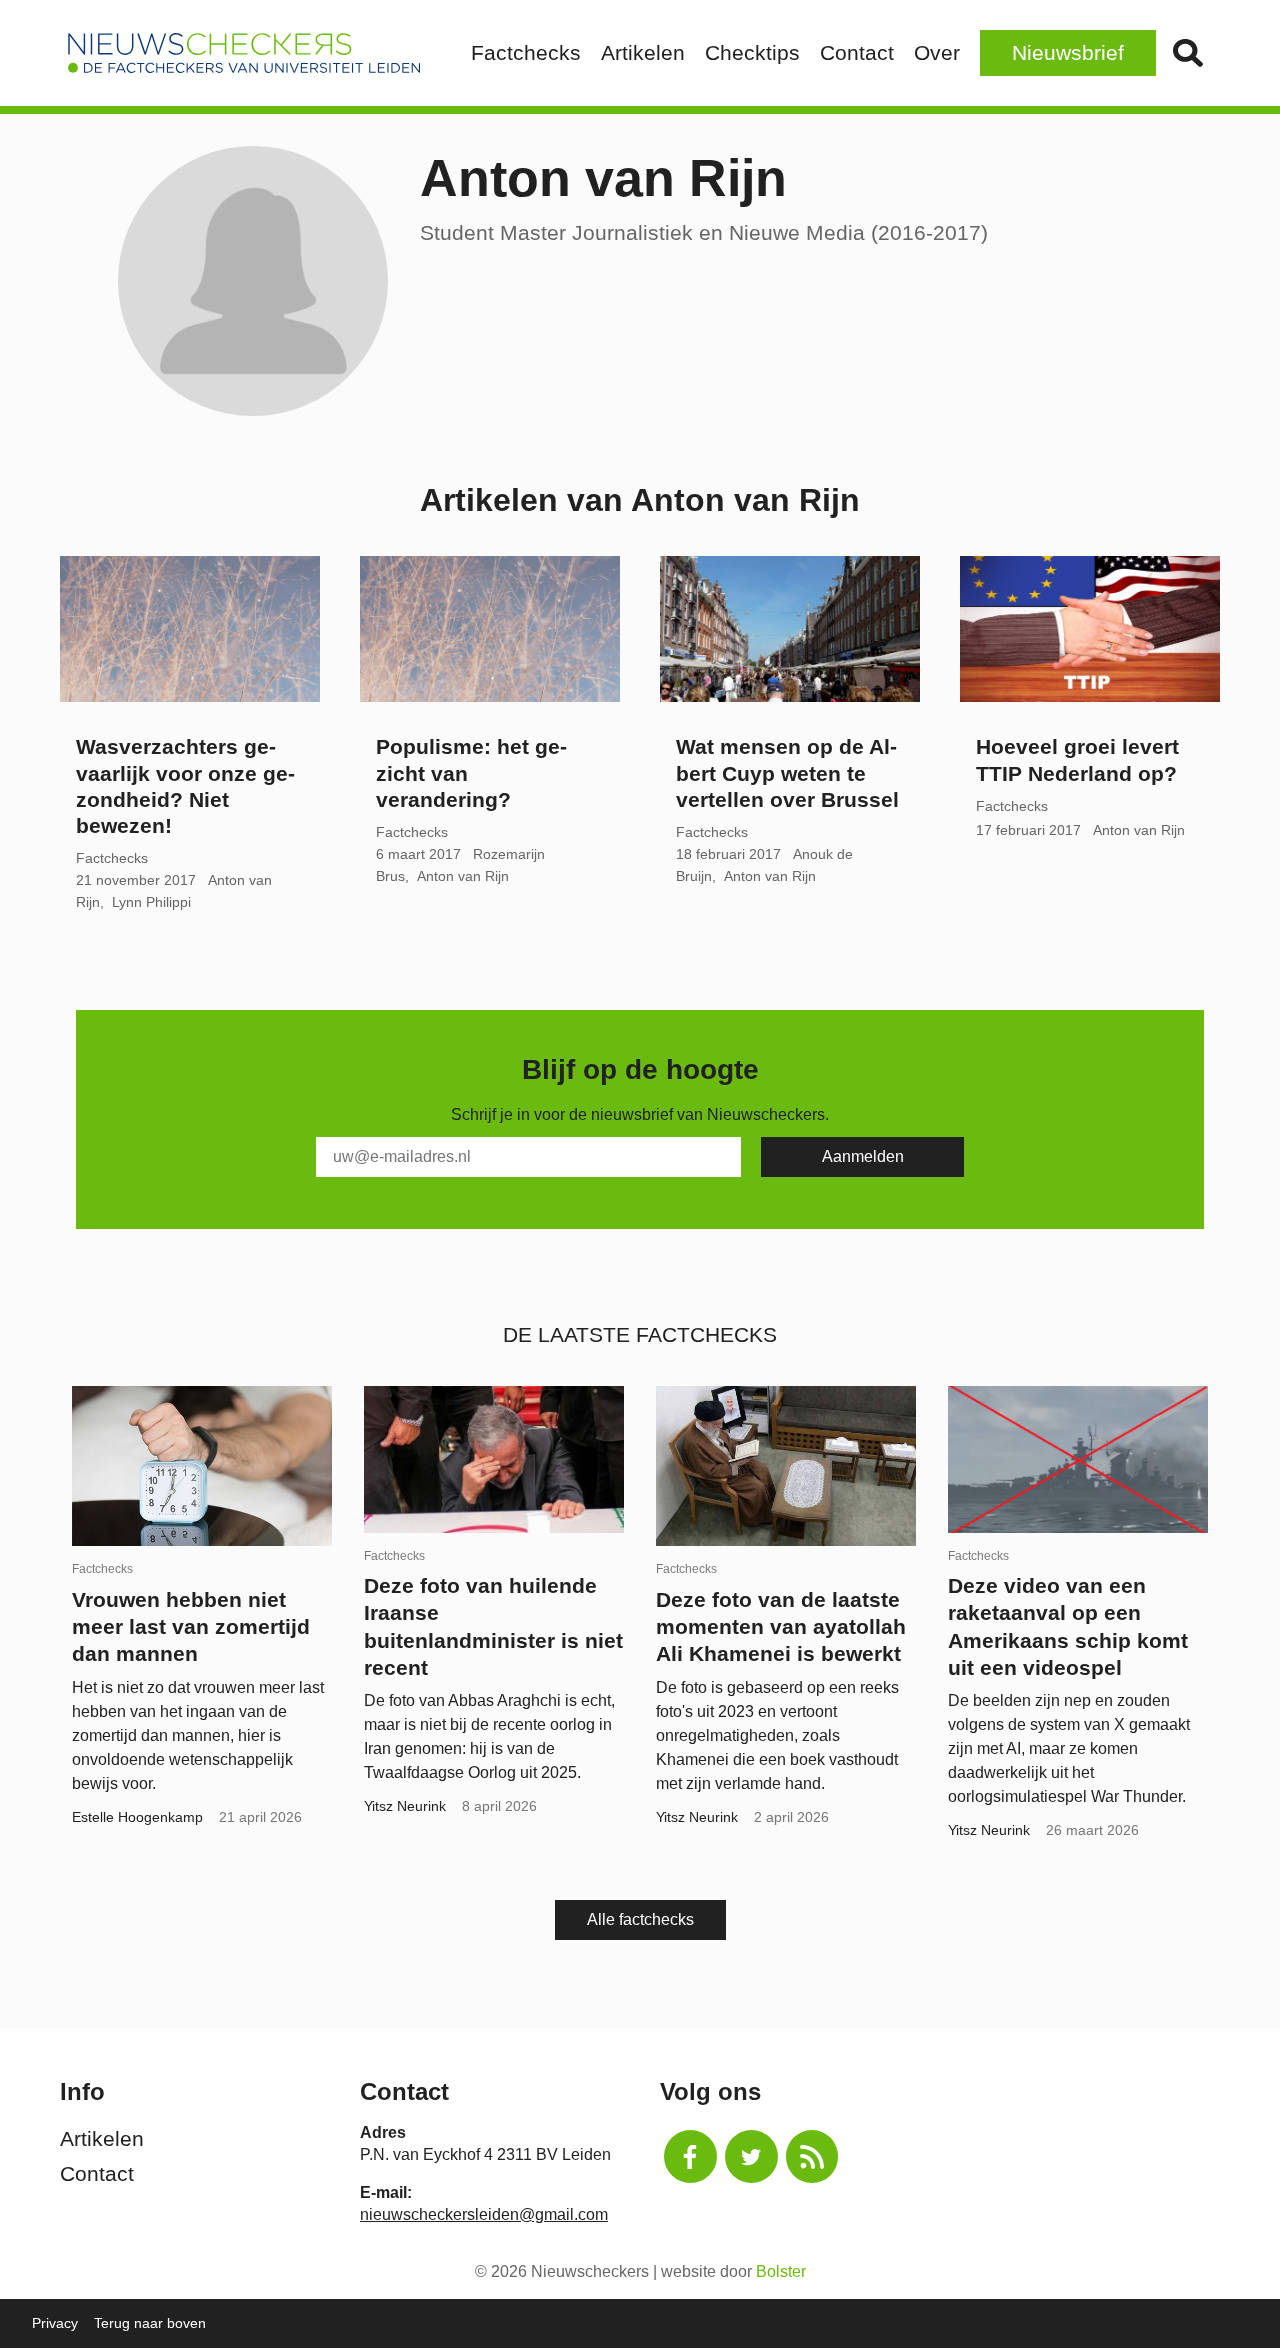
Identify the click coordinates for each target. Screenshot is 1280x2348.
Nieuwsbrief (1068, 52)
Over (937, 52)
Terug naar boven (150, 2323)
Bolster (781, 2271)
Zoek (1188, 53)
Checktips (752, 52)
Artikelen (643, 52)
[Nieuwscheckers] (244, 53)
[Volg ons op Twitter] (751, 2156)
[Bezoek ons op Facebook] (690, 2156)
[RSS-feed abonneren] (812, 2156)
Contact (857, 52)
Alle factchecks (640, 1919)
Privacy (55, 2323)
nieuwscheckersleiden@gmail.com (484, 2214)
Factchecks (526, 52)
